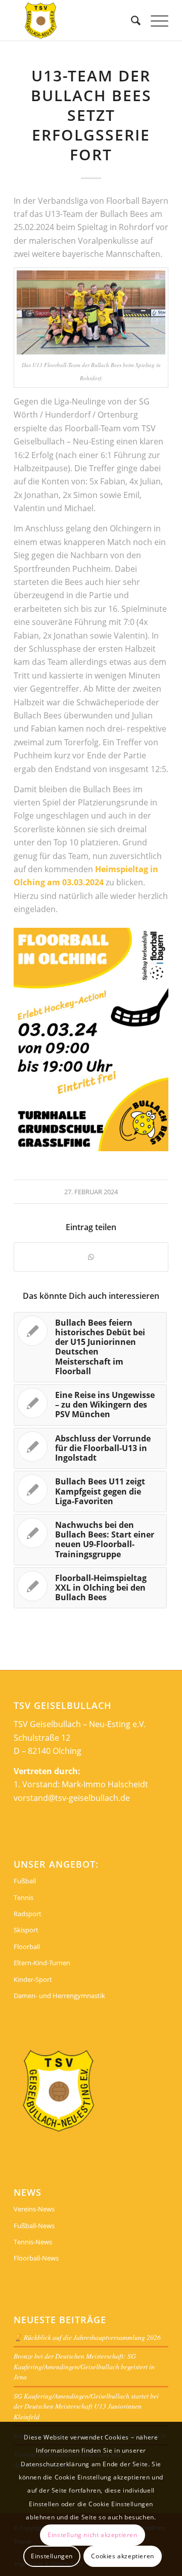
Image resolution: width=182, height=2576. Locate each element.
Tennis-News (33, 2242)
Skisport (26, 1930)
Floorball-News (36, 2258)
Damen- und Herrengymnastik (59, 1996)
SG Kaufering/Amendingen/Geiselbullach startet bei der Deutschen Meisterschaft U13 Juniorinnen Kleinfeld (86, 2406)
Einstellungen (52, 2556)
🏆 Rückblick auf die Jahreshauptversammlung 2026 (87, 2337)
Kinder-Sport (33, 1979)
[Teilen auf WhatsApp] (91, 1257)
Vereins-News (34, 2209)
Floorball (27, 1947)
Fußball (25, 1881)
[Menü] (154, 20)
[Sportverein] (76, 20)
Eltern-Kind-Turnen (42, 1963)
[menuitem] (131, 20)
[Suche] (131, 20)
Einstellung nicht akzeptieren (92, 2535)
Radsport (28, 1914)
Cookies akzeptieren (122, 2556)
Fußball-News (34, 2226)
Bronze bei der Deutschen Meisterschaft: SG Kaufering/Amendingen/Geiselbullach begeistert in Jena (84, 2366)
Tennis (24, 1897)
